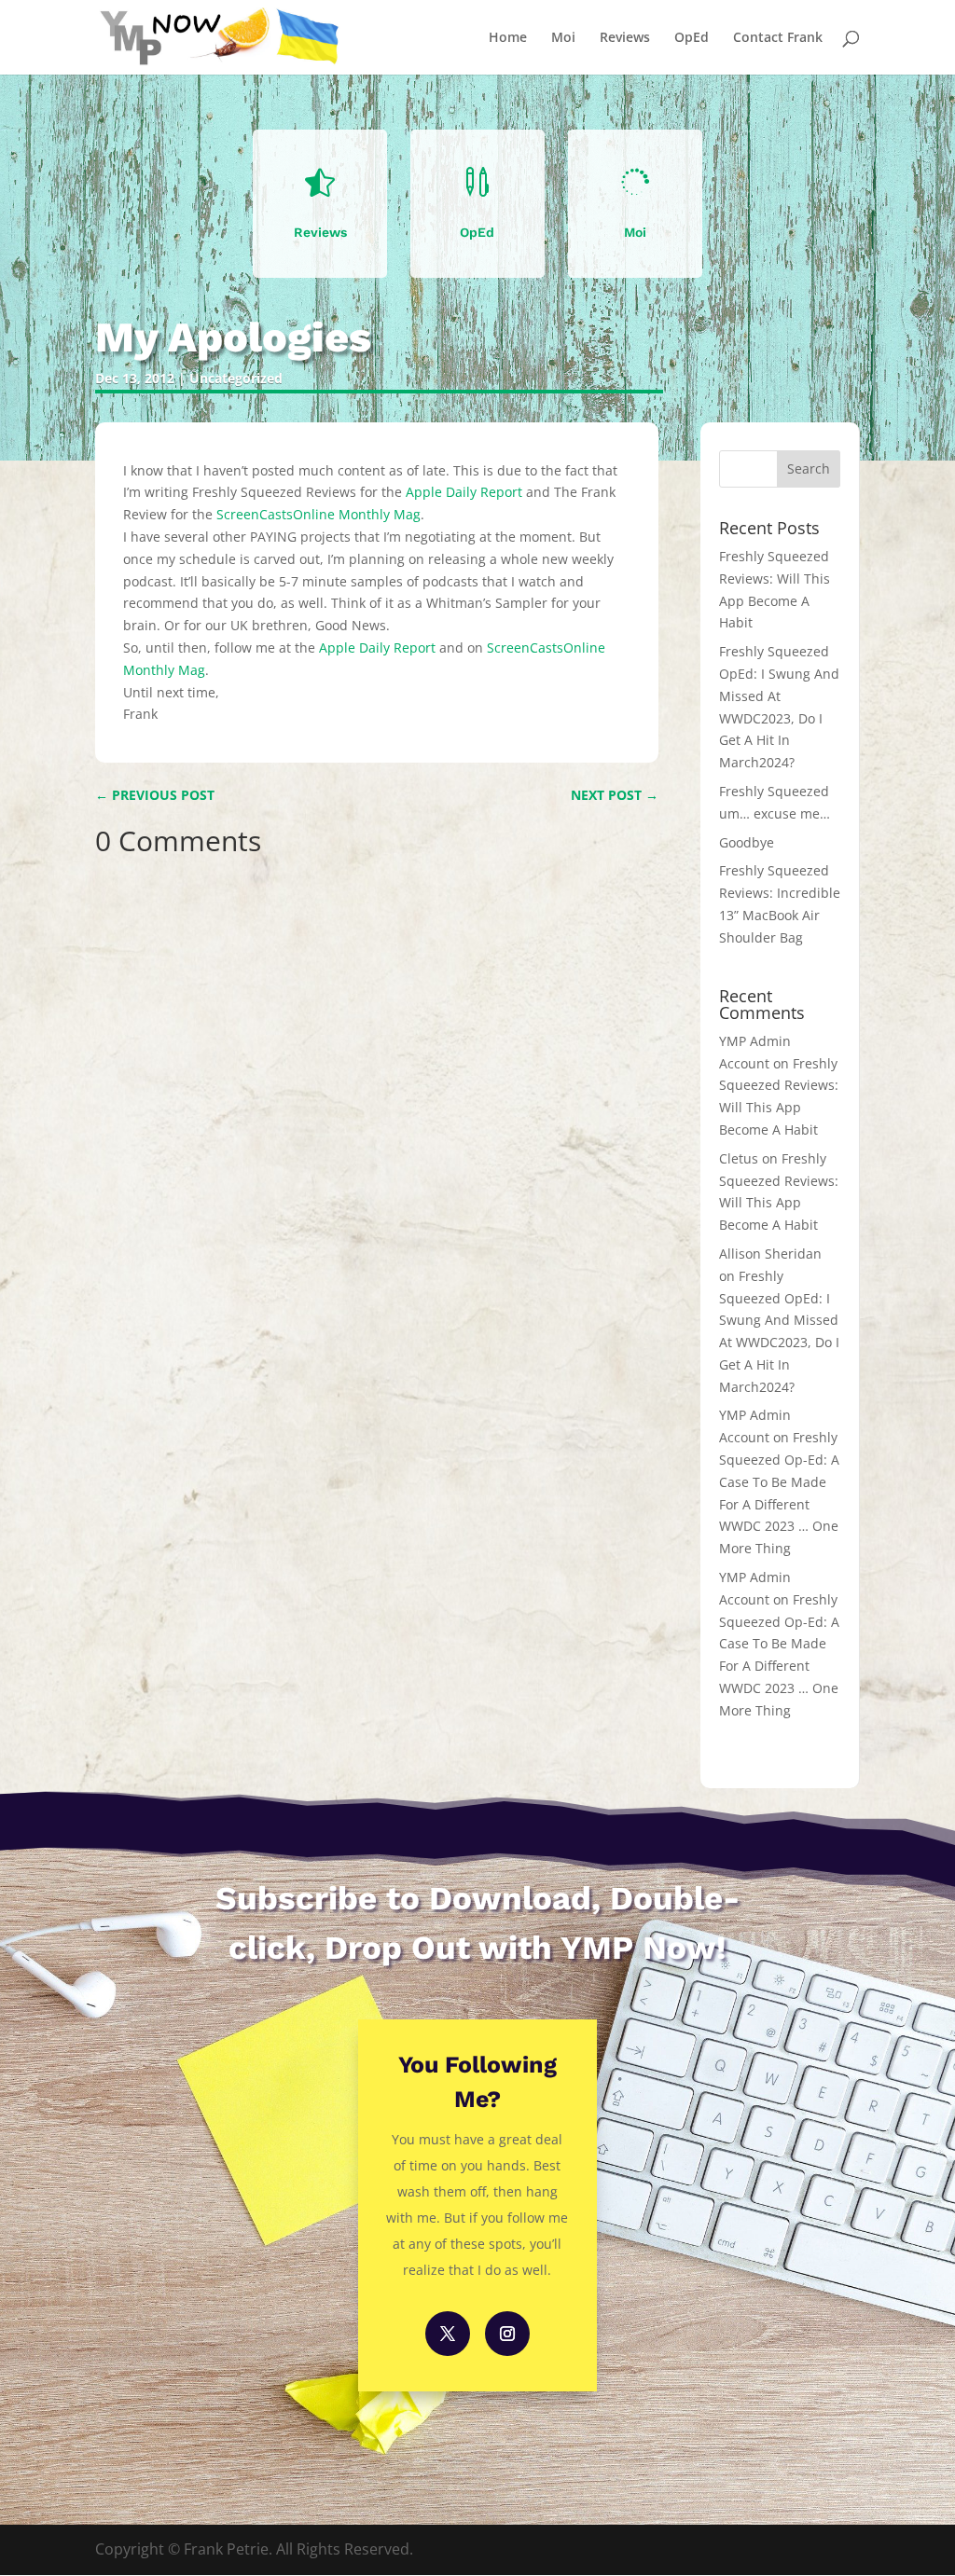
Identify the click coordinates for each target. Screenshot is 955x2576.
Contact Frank (778, 38)
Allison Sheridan (770, 1254)
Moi (563, 38)
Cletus (739, 1158)
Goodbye (747, 842)
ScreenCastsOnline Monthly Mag (318, 514)
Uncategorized (236, 378)
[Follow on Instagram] (507, 2334)
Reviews (625, 38)
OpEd (692, 38)
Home (508, 38)
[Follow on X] (448, 2334)
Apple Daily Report (464, 492)
